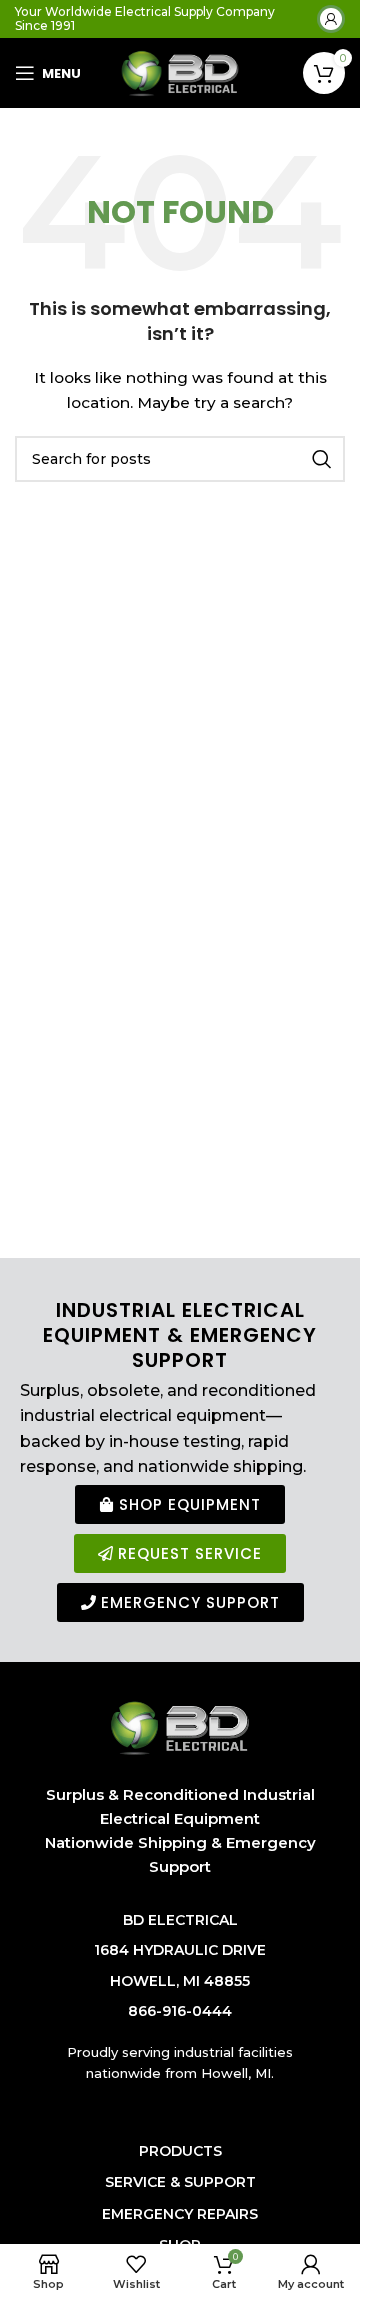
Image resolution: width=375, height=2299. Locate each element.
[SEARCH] (322, 459)
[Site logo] (180, 72)
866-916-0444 (180, 2011)
